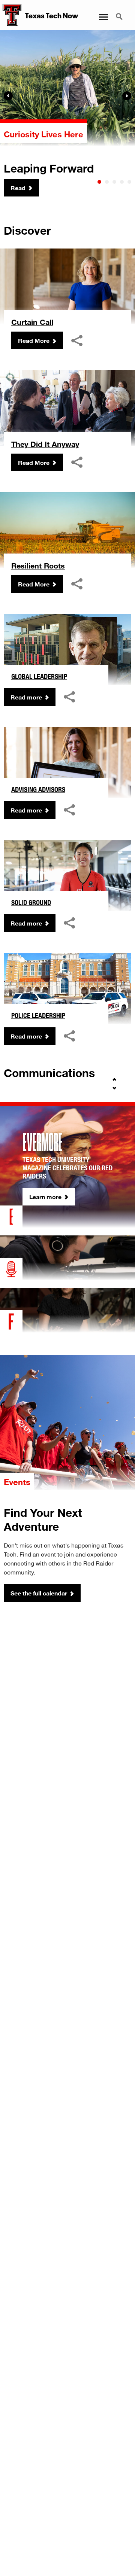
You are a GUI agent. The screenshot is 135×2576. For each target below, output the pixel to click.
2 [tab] (107, 182)
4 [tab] (122, 182)
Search (120, 12)
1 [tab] (99, 182)
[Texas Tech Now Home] (11, 15)
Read (18, 188)
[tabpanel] (67, 114)
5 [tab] (129, 182)
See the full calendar (39, 1593)
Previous (8, 96)
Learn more (45, 1197)
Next (127, 96)
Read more (26, 697)
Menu (103, 12)
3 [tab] (114, 182)
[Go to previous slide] (114, 1079)
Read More (34, 340)
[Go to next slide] (114, 1088)
